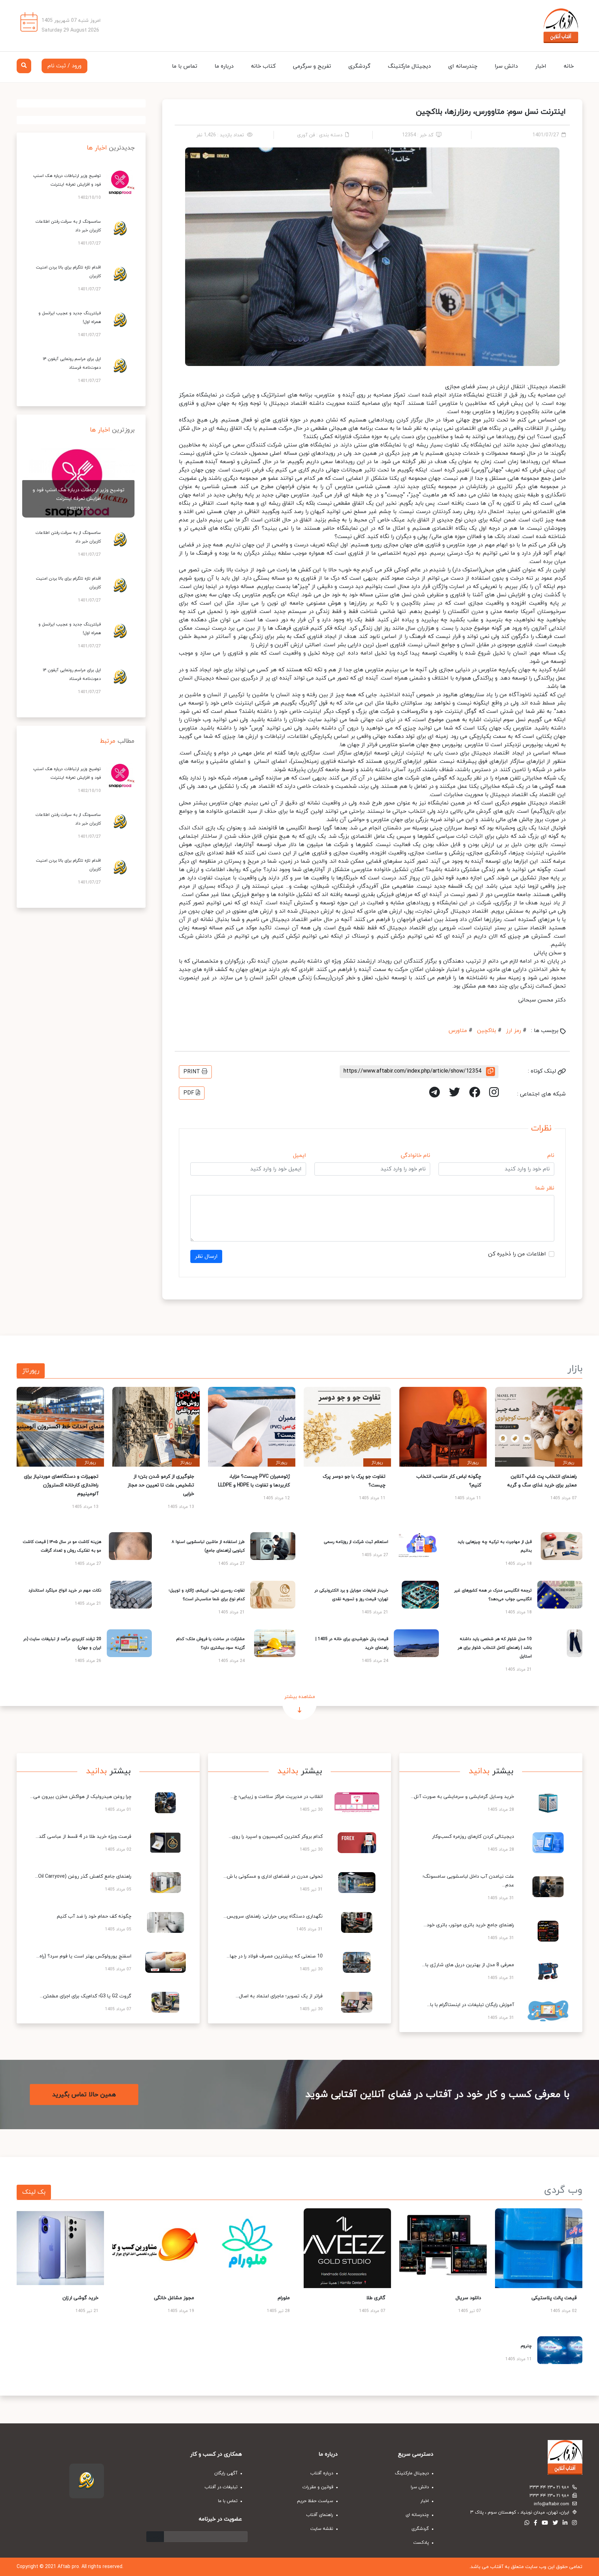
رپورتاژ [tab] (31, 1371)
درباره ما (224, 66)
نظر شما (545, 1188)
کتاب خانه (263, 66)
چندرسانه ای (463, 66)
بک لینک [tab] (34, 2192)
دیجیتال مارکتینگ (409, 66)
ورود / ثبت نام (64, 66)
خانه (569, 66)
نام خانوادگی (415, 1155)
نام (551, 1155)
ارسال (155, 2537)
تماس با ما (185, 66)
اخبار (541, 66)
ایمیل (299, 1155)
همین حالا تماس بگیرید (84, 2095)
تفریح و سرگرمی (312, 66)
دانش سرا (506, 66)
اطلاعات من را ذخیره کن (517, 1254)
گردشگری (359, 66)
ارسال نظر (206, 1256)
